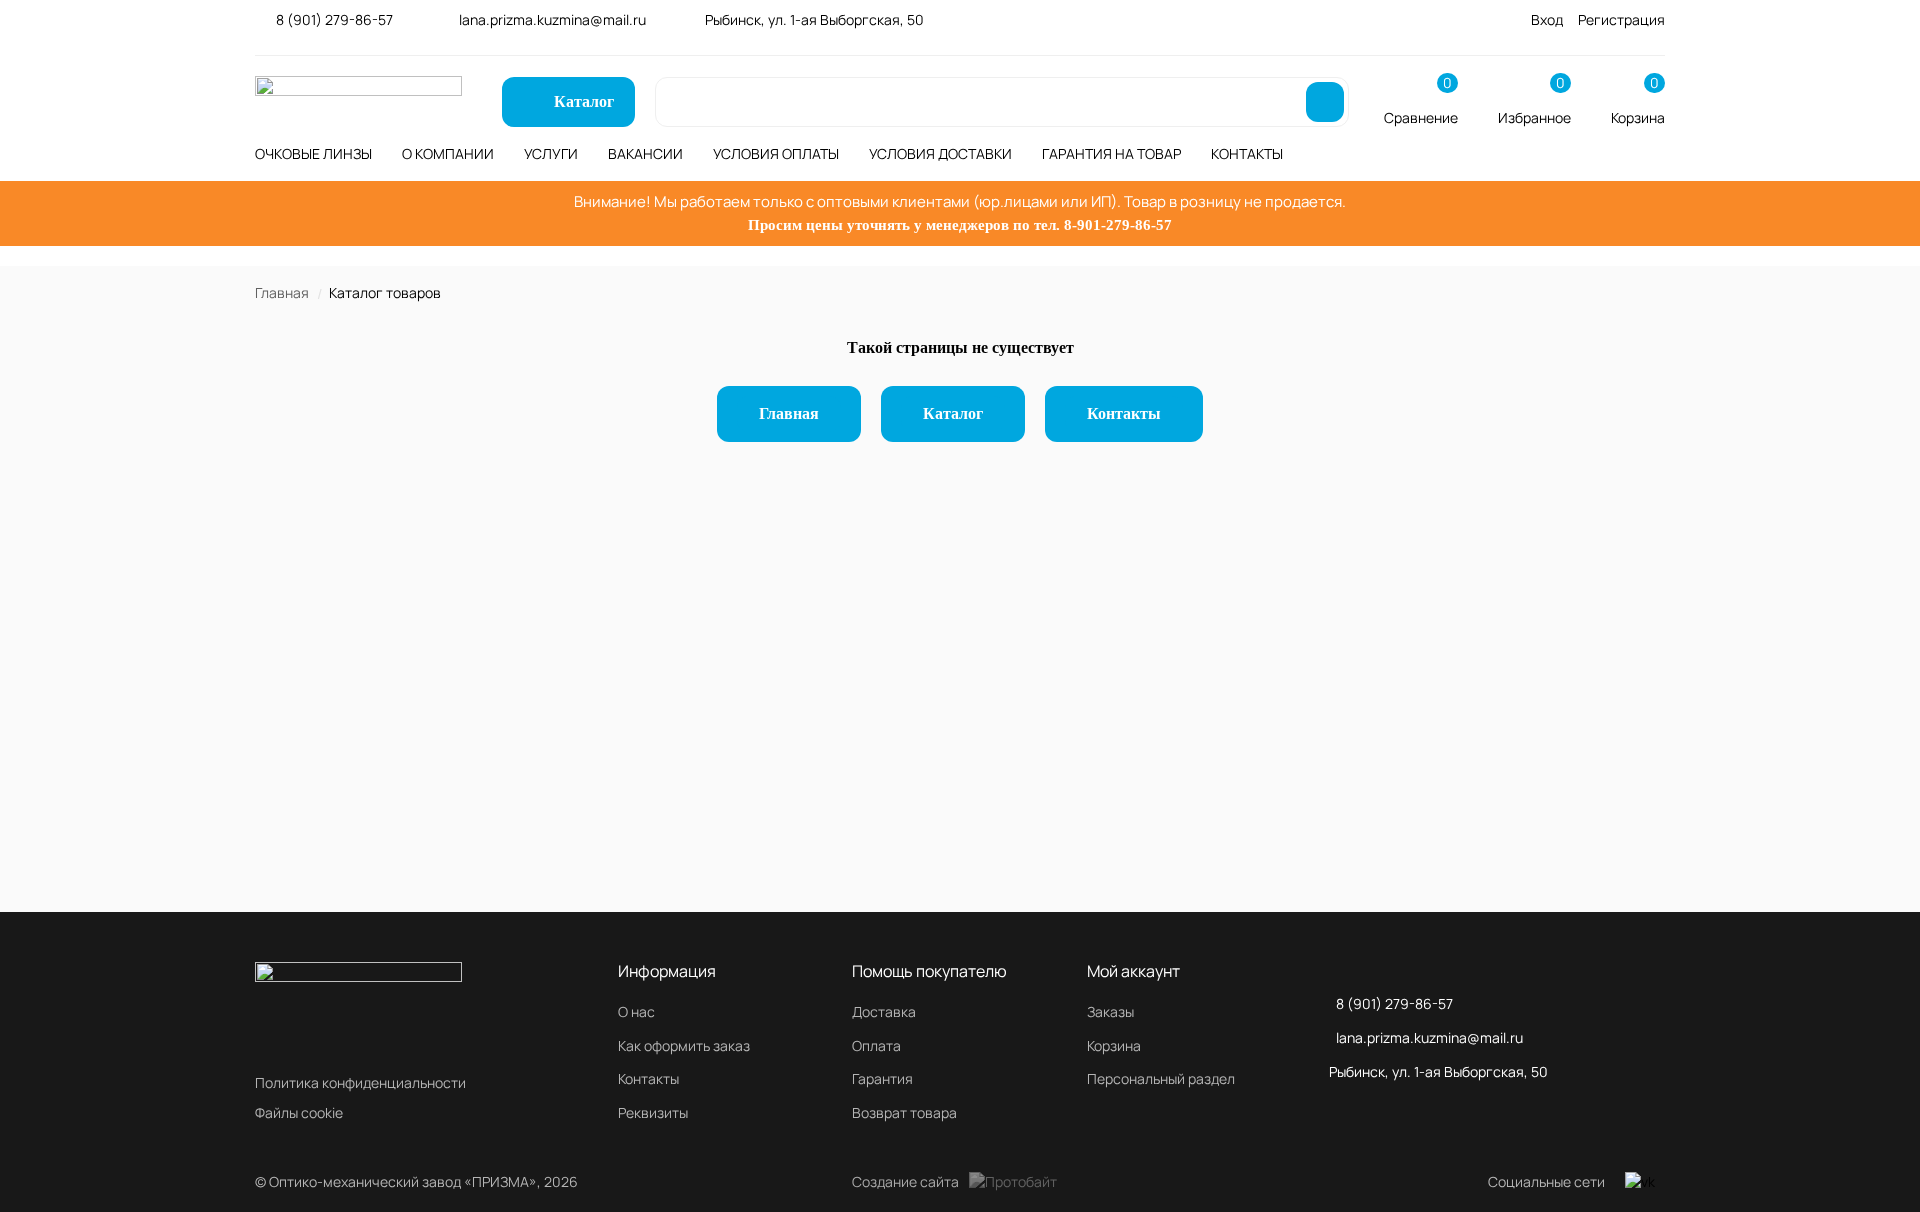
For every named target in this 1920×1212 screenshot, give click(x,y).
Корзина (1114, 1045)
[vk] (1640, 1182)
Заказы (1110, 1011)
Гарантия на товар (1111, 153)
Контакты (1247, 153)
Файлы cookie (299, 1112)
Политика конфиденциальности (360, 1082)
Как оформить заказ (684, 1045)
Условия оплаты (776, 153)
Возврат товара (904, 1112)
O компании (448, 153)
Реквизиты (653, 1112)
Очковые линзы (313, 153)
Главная (282, 292)
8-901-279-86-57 (1118, 225)
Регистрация (1621, 19)
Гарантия (882, 1078)
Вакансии (645, 153)
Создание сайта (905, 1181)
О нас (636, 1011)
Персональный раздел (1161, 1078)
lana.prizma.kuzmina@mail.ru (552, 19)
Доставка (884, 1011)
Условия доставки (940, 153)
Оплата (876, 1045)
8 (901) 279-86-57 (334, 19)
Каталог (953, 413)
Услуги (551, 153)
